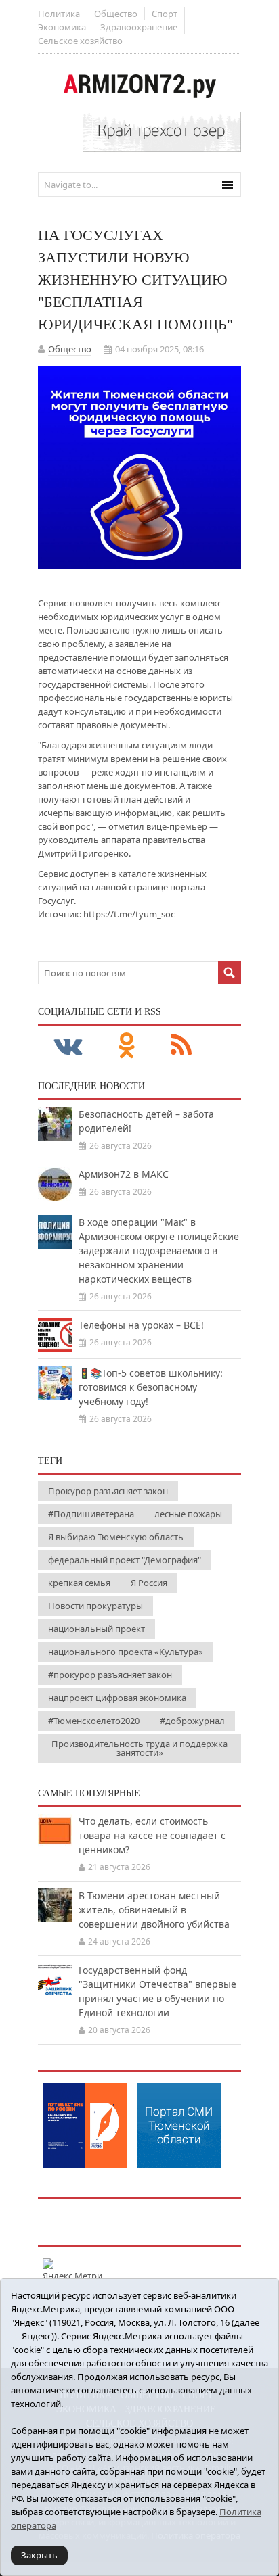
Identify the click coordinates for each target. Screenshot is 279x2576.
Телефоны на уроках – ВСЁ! (141, 1325)
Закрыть (39, 2555)
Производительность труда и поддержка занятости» (139, 1748)
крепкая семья (79, 1583)
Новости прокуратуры (95, 1606)
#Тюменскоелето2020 (94, 1721)
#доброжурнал (192, 1721)
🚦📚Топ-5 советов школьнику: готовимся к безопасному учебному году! (151, 1387)
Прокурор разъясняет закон (108, 1491)
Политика (59, 14)
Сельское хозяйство (80, 41)
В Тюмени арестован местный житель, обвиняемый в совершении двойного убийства (154, 1910)
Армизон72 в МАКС (124, 1174)
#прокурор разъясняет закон (110, 1675)
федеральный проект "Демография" (125, 1560)
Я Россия (149, 1583)
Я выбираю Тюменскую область (116, 1537)
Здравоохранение (139, 27)
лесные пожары (188, 1514)
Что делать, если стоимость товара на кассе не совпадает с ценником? (152, 1835)
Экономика (62, 27)
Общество (116, 14)
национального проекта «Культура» (126, 1652)
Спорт (165, 14)
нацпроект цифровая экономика (117, 1698)
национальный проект (96, 1629)
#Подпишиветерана (91, 1514)
